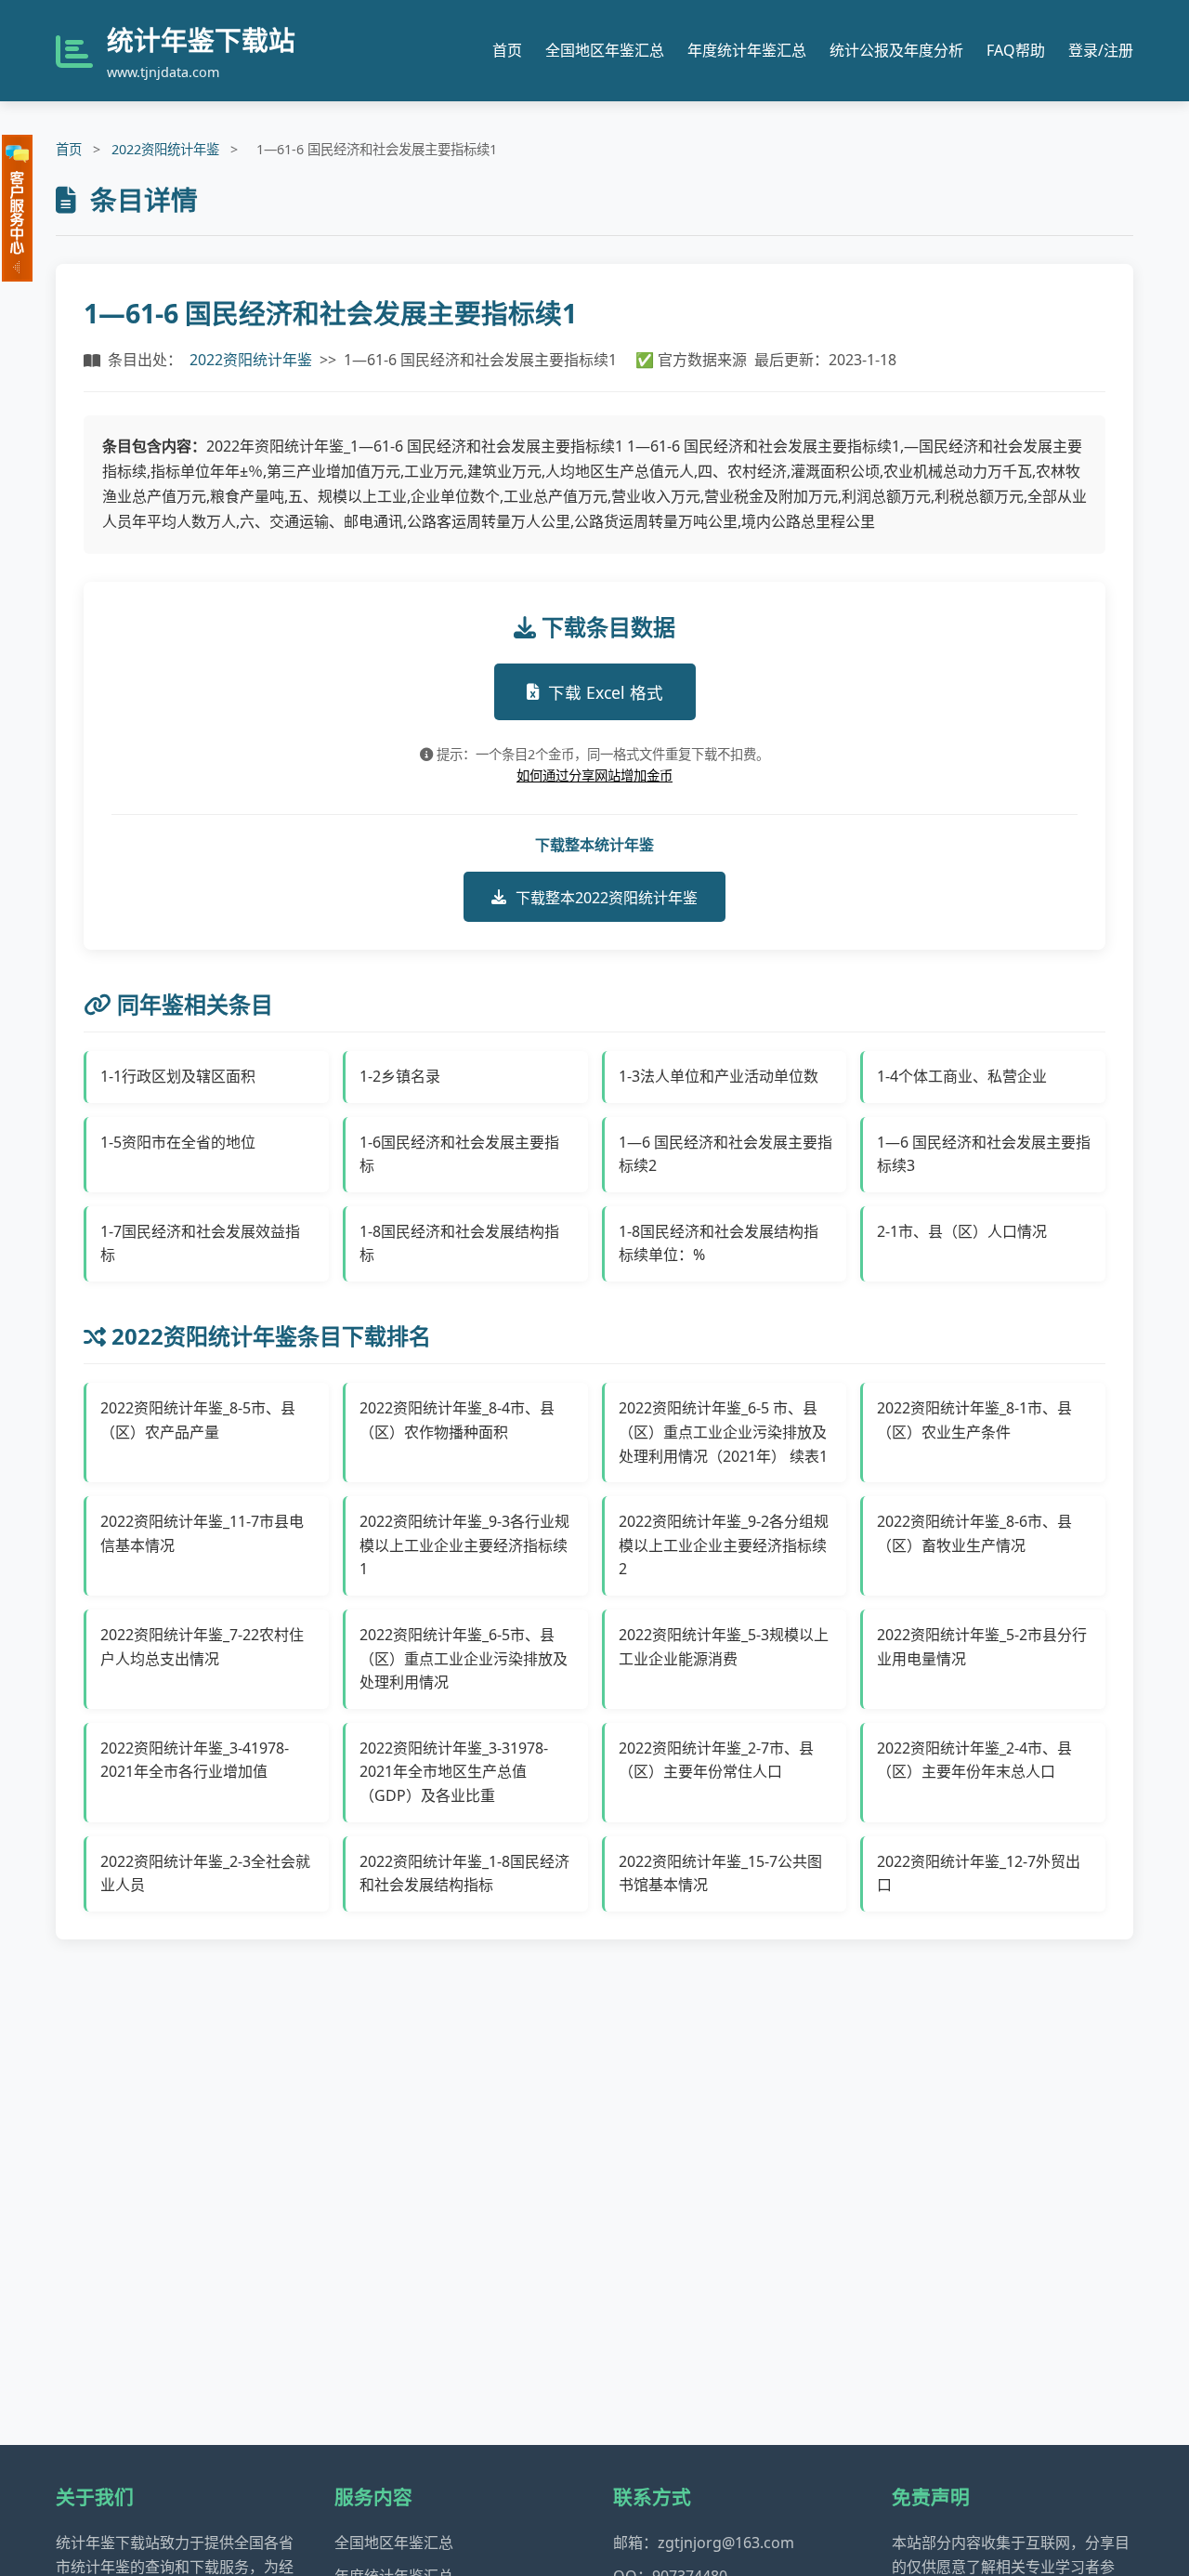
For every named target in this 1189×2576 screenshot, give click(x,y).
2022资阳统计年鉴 (165, 149)
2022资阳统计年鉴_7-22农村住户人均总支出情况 (202, 1647)
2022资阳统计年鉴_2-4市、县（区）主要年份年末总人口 (974, 1760)
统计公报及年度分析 (896, 50)
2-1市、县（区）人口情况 (962, 1231)
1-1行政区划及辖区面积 (178, 1076)
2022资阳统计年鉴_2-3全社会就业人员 (205, 1873)
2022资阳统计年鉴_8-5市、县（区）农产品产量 (198, 1420)
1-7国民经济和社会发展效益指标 (200, 1243)
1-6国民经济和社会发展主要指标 (459, 1154)
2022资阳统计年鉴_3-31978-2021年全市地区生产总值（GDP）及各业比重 (454, 1772)
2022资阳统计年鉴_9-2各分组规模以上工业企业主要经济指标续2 (724, 1545)
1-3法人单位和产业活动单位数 (719, 1076)
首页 (507, 50)
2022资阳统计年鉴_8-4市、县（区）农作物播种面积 (457, 1420)
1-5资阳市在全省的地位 (178, 1142)
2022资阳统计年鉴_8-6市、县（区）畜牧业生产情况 (974, 1533)
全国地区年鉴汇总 (605, 50)
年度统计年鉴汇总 (747, 50)
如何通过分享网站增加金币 (594, 775)
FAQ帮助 (1016, 50)
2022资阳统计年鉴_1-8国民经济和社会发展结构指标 (464, 1873)
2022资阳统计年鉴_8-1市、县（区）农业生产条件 (974, 1420)
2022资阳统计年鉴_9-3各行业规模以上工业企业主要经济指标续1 (464, 1545)
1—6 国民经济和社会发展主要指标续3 (984, 1154)
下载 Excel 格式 (606, 692)
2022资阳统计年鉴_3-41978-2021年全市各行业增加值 (195, 1760)
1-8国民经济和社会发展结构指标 (459, 1243)
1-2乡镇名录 (400, 1076)
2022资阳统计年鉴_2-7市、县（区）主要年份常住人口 (716, 1760)
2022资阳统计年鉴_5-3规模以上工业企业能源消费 (724, 1647)
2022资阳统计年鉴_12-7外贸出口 (979, 1873)
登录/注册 (1101, 50)
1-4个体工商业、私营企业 (962, 1076)
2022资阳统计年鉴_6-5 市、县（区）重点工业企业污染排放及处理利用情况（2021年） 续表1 (723, 1432)
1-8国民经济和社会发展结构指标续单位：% (719, 1243)
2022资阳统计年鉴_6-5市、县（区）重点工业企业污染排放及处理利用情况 (464, 1658)
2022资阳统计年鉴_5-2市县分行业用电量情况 (982, 1647)
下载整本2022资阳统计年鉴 (607, 898)
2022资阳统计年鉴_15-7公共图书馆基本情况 (720, 1873)
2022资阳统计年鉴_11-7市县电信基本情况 (202, 1533)
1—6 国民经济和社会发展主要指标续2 (725, 1154)
